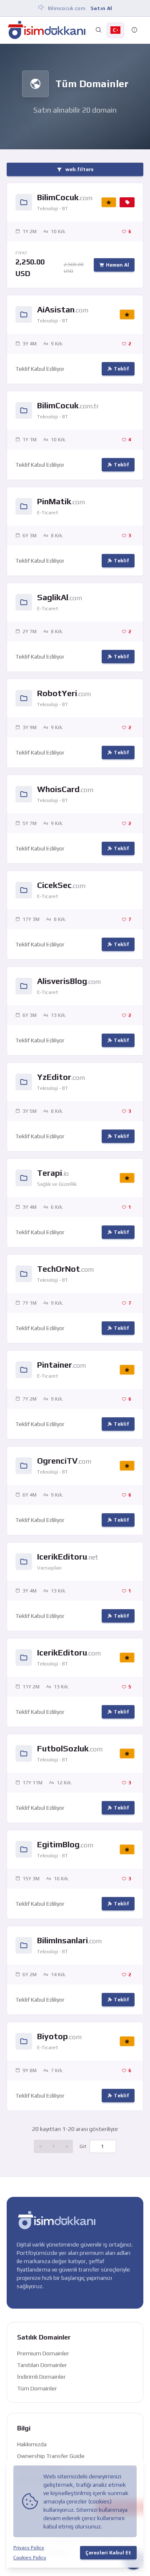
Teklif (121, 369)
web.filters (79, 169)
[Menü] (135, 30)
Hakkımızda (32, 2444)
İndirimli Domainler (41, 2377)
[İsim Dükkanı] (47, 30)
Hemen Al (117, 265)
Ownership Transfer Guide (51, 2456)
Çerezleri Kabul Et (108, 2553)
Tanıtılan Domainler (42, 2365)
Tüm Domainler (37, 2388)
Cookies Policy (30, 2558)
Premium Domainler (43, 2353)
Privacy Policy (29, 2548)
